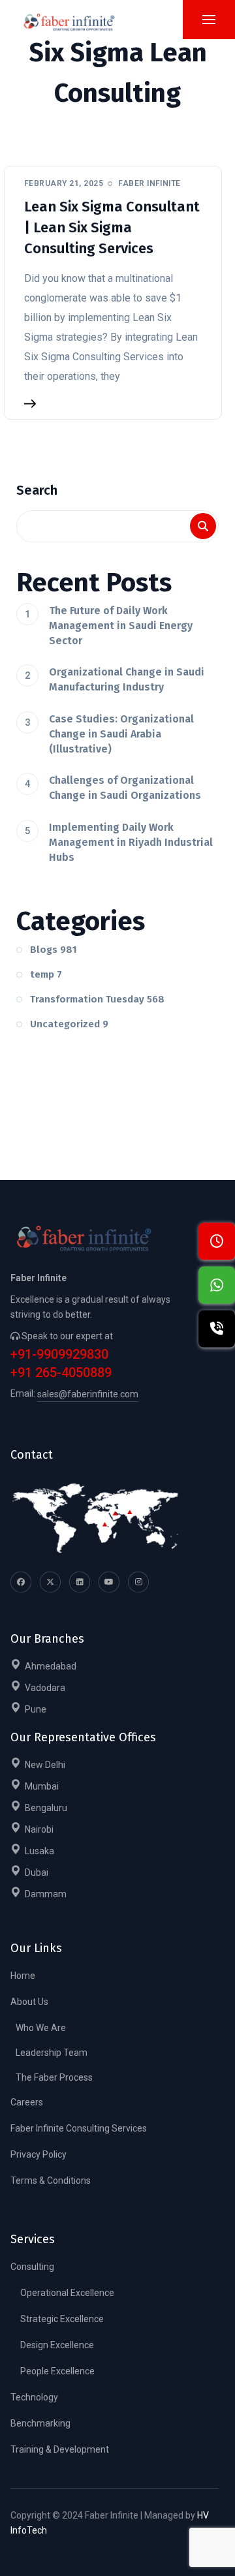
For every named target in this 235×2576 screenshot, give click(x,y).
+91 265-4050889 (61, 1373)
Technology (34, 2397)
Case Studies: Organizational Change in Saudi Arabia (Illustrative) (121, 734)
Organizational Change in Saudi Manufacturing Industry (127, 679)
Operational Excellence (67, 2293)
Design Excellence (57, 2345)
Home (23, 1976)
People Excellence (57, 2371)
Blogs (54, 950)
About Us (29, 2002)
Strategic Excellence (62, 2319)
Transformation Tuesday (97, 999)
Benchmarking (40, 2423)
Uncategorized (69, 1024)
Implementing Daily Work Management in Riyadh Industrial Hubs (131, 842)
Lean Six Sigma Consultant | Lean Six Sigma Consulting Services (112, 227)
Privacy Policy (39, 2154)
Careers (27, 2102)
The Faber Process (54, 2077)
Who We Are (41, 2028)
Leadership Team (52, 2053)
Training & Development (60, 2449)
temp (46, 974)
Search (37, 490)
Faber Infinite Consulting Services (79, 2128)
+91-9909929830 (59, 1355)
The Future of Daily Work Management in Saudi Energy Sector (121, 626)
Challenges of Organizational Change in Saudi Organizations (125, 788)
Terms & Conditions (51, 2180)
